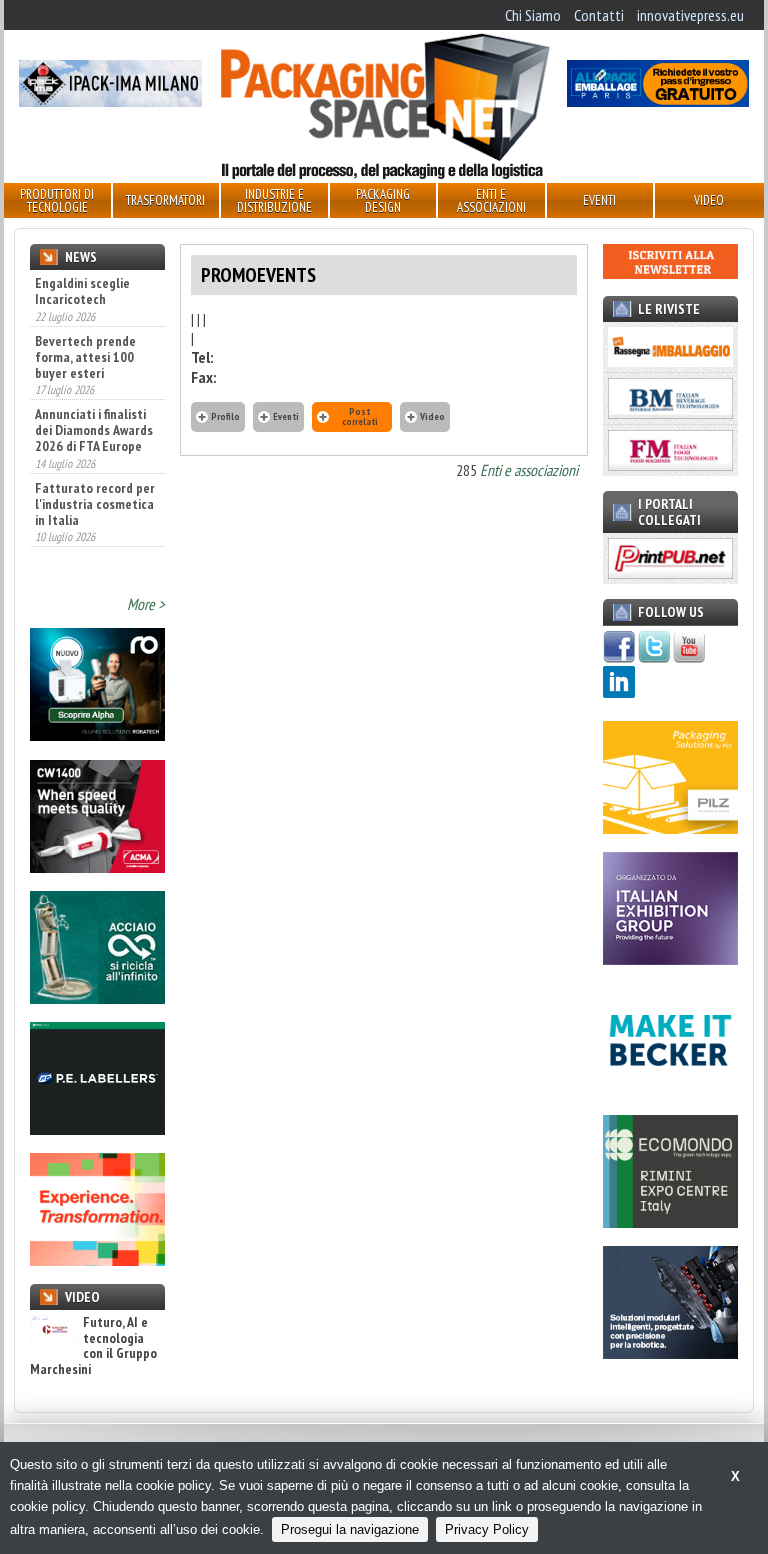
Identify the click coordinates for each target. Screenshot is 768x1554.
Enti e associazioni (529, 470)
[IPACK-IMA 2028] (110, 101)
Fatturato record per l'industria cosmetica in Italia (95, 504)
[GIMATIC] (670, 1353)
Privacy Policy (487, 1529)
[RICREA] (97, 998)
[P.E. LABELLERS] (97, 1129)
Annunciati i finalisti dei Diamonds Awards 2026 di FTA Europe (94, 430)
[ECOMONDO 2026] (670, 1222)
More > (146, 604)
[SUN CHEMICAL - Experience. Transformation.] (97, 1260)
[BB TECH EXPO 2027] (670, 959)
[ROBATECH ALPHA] (97, 735)
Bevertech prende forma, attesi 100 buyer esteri (85, 357)
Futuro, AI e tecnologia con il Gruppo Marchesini (93, 1346)
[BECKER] (670, 1091)
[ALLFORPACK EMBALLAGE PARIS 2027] (658, 101)
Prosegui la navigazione (350, 1529)
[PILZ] (670, 828)
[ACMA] (97, 867)
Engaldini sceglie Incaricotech (82, 291)
